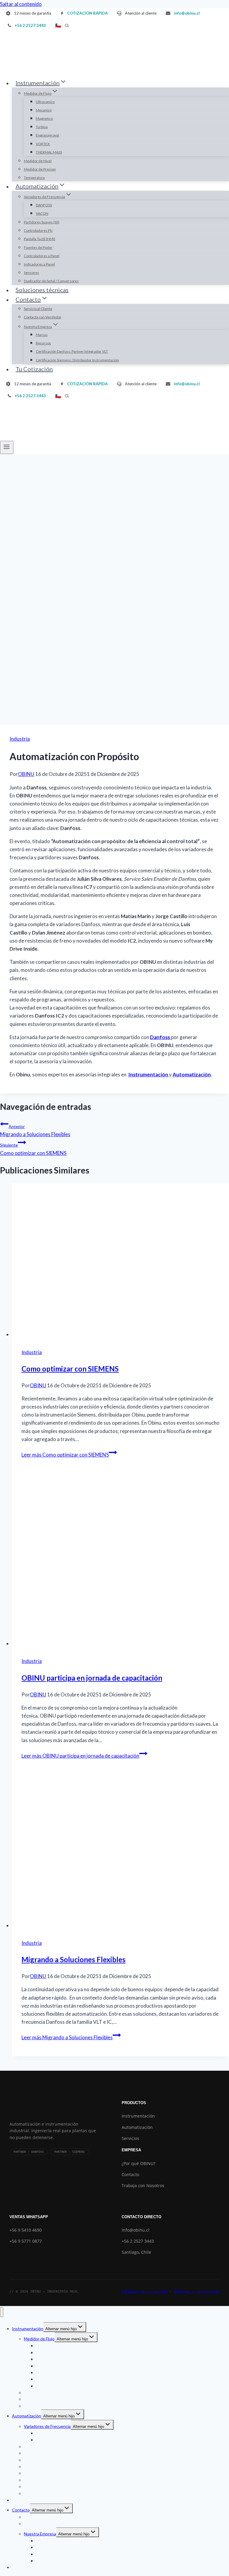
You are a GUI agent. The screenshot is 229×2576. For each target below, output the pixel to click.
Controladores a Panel (42, 256)
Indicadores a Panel (39, 264)
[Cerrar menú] (2, 2312)
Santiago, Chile (136, 2252)
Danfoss (160, 1037)
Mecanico (44, 110)
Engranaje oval (47, 135)
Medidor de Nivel (38, 161)
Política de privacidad (144, 2292)
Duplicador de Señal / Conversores (51, 281)
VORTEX (43, 144)
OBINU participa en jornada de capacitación (92, 1678)
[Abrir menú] (7, 447)
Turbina (42, 127)
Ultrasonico (45, 102)
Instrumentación (138, 2116)
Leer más (65, 1455)
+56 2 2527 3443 (138, 2241)
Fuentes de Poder (38, 247)
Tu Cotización (34, 369)
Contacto (130, 2174)
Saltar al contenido (21, 4)
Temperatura (34, 178)
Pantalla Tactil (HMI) (40, 239)
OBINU (26, 774)
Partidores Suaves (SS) (42, 222)
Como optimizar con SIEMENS (33, 1149)
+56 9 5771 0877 (26, 2241)
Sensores (31, 273)
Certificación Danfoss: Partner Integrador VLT (72, 351)
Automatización (137, 2127)
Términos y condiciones (196, 2292)
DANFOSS (44, 205)
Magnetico (44, 118)
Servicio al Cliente (38, 309)
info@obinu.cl (136, 2230)
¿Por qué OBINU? (139, 2163)
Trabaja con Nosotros (143, 2185)
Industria (20, 739)
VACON (42, 213)
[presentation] (120, 1261)
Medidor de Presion (40, 169)
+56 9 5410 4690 (26, 2230)
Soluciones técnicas (42, 290)
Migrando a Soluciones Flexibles (35, 1131)
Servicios (130, 2138)
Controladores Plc (38, 230)
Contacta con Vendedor (43, 317)
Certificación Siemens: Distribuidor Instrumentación (77, 360)
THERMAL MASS (49, 152)
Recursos (43, 343)
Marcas (42, 335)
